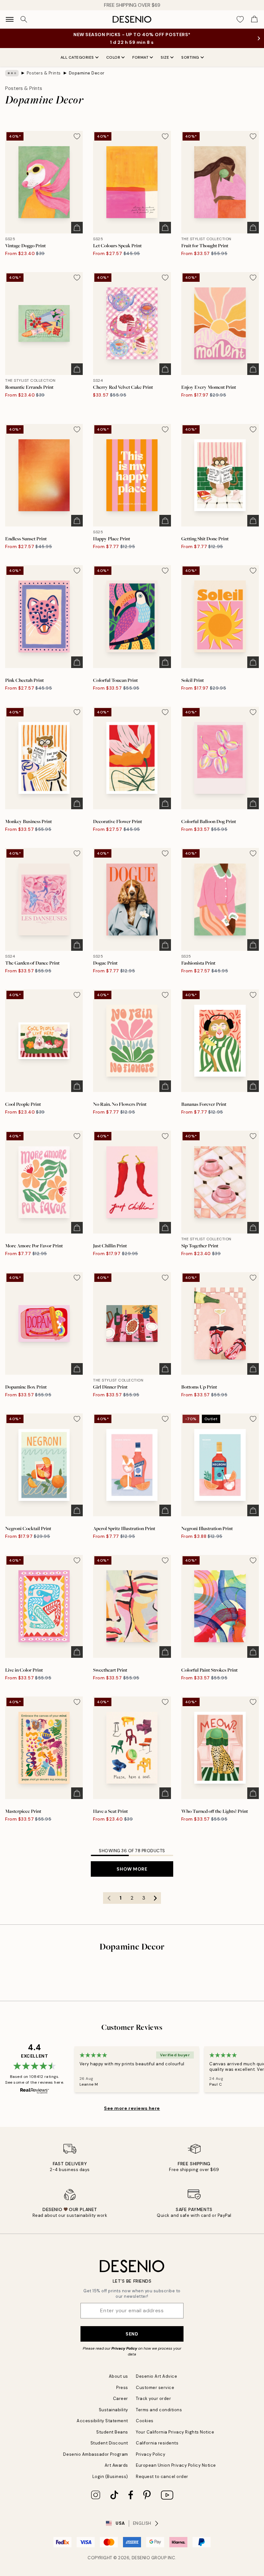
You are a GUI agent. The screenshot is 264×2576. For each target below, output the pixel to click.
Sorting (190, 57)
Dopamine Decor (87, 73)
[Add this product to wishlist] (77, 136)
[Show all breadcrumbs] (12, 73)
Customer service (155, 2388)
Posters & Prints (44, 73)
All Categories (77, 57)
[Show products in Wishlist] (240, 19)
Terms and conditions (159, 2410)
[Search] (24, 19)
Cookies (145, 2421)
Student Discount (109, 2443)
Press (122, 2388)
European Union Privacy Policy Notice (176, 2465)
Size (165, 57)
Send (132, 2334)
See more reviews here (132, 2108)
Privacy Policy (124, 2348)
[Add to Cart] (77, 228)
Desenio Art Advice (156, 2376)
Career (121, 2399)
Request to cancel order (162, 2477)
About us (118, 2376)
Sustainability (113, 2410)
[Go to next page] (155, 1898)
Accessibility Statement (102, 2421)
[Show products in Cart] (254, 19)
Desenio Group (149, 2558)
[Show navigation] (10, 19)
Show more (132, 1869)
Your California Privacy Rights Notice (175, 2432)
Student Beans (112, 2432)
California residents (157, 2443)
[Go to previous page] (109, 1898)
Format (140, 57)
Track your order (153, 2399)
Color (113, 57)
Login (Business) (110, 2477)
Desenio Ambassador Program (96, 2454)
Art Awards (116, 2465)
